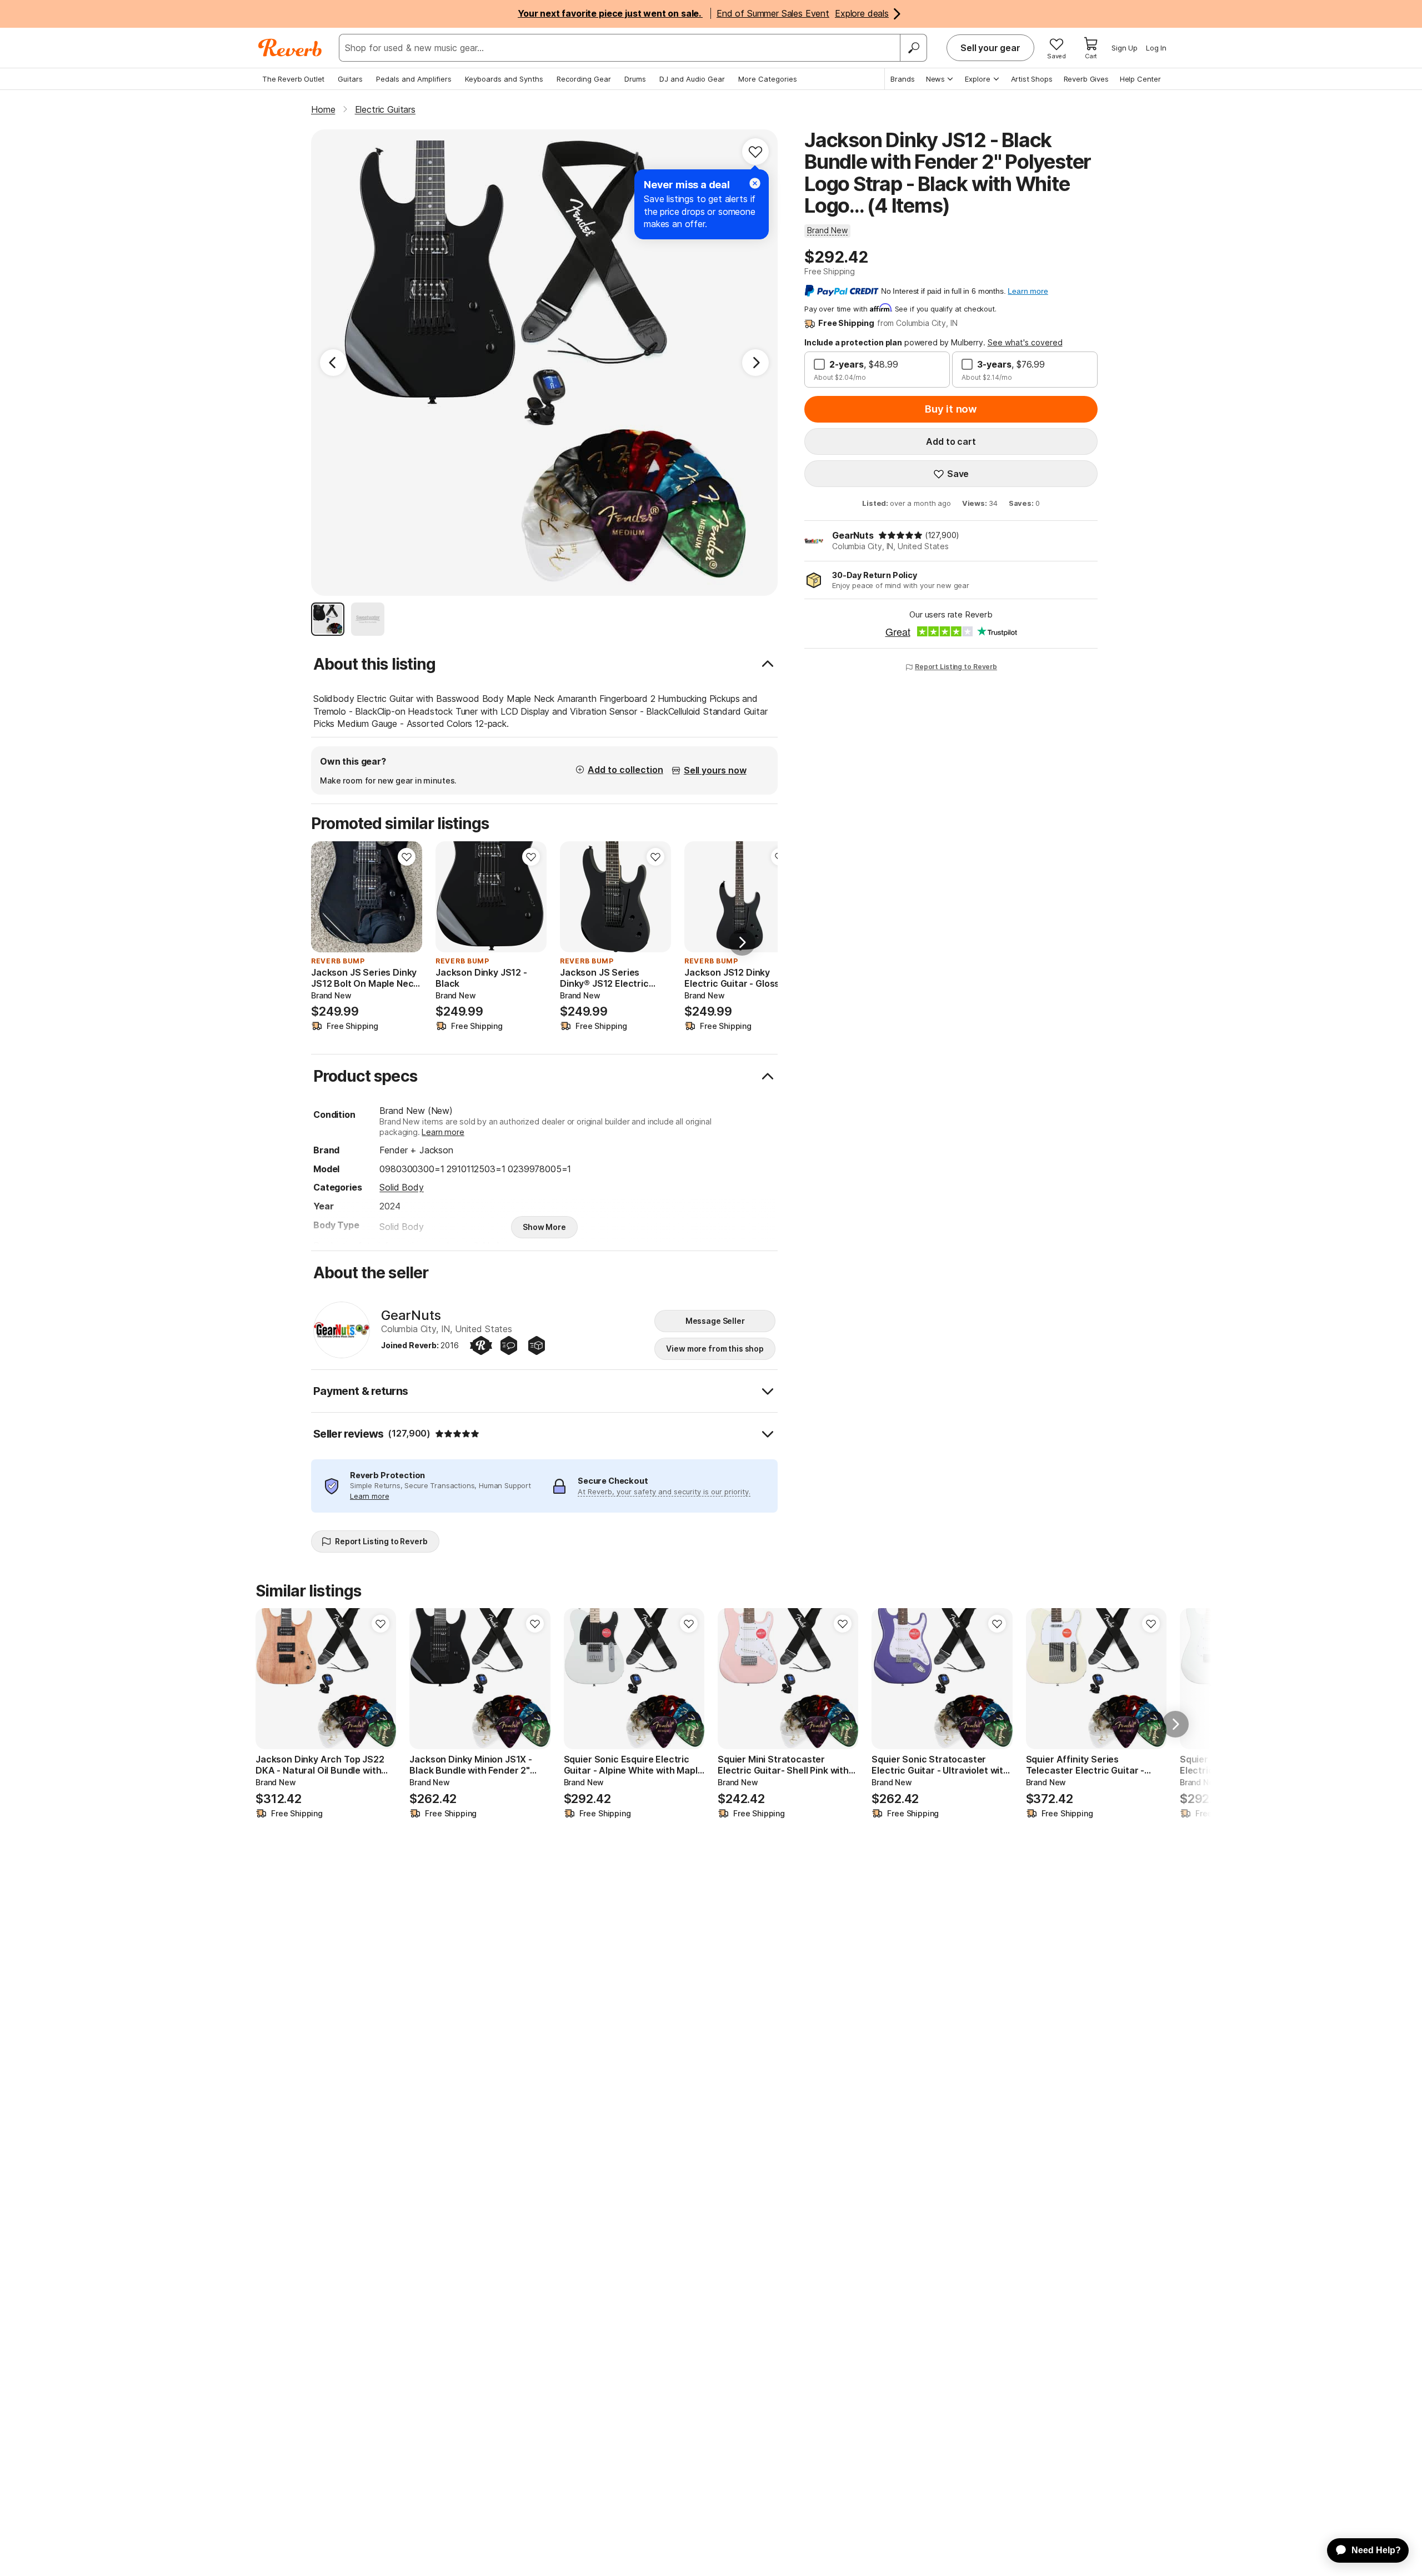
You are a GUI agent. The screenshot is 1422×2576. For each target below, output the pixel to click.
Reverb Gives (1086, 79)
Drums (635, 79)
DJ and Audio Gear (692, 79)
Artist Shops (1032, 79)
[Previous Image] (333, 363)
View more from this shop (715, 1349)
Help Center (1140, 79)
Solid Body (401, 1187)
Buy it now (951, 409)
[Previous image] (327, 897)
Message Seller (715, 1321)
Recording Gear (584, 79)
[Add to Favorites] (755, 152)
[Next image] (407, 897)
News (935, 79)
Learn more (443, 1132)
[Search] (913, 48)
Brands (903, 79)
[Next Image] (755, 363)
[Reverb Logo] (290, 48)
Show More (544, 1227)
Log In (1156, 48)
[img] (900, 535)
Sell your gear (990, 48)
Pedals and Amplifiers (414, 79)
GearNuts (853, 535)
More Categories (768, 79)
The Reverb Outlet (293, 79)
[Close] (755, 183)
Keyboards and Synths (504, 79)
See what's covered (1025, 342)
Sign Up (1125, 48)
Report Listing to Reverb (956, 667)
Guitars (350, 79)
